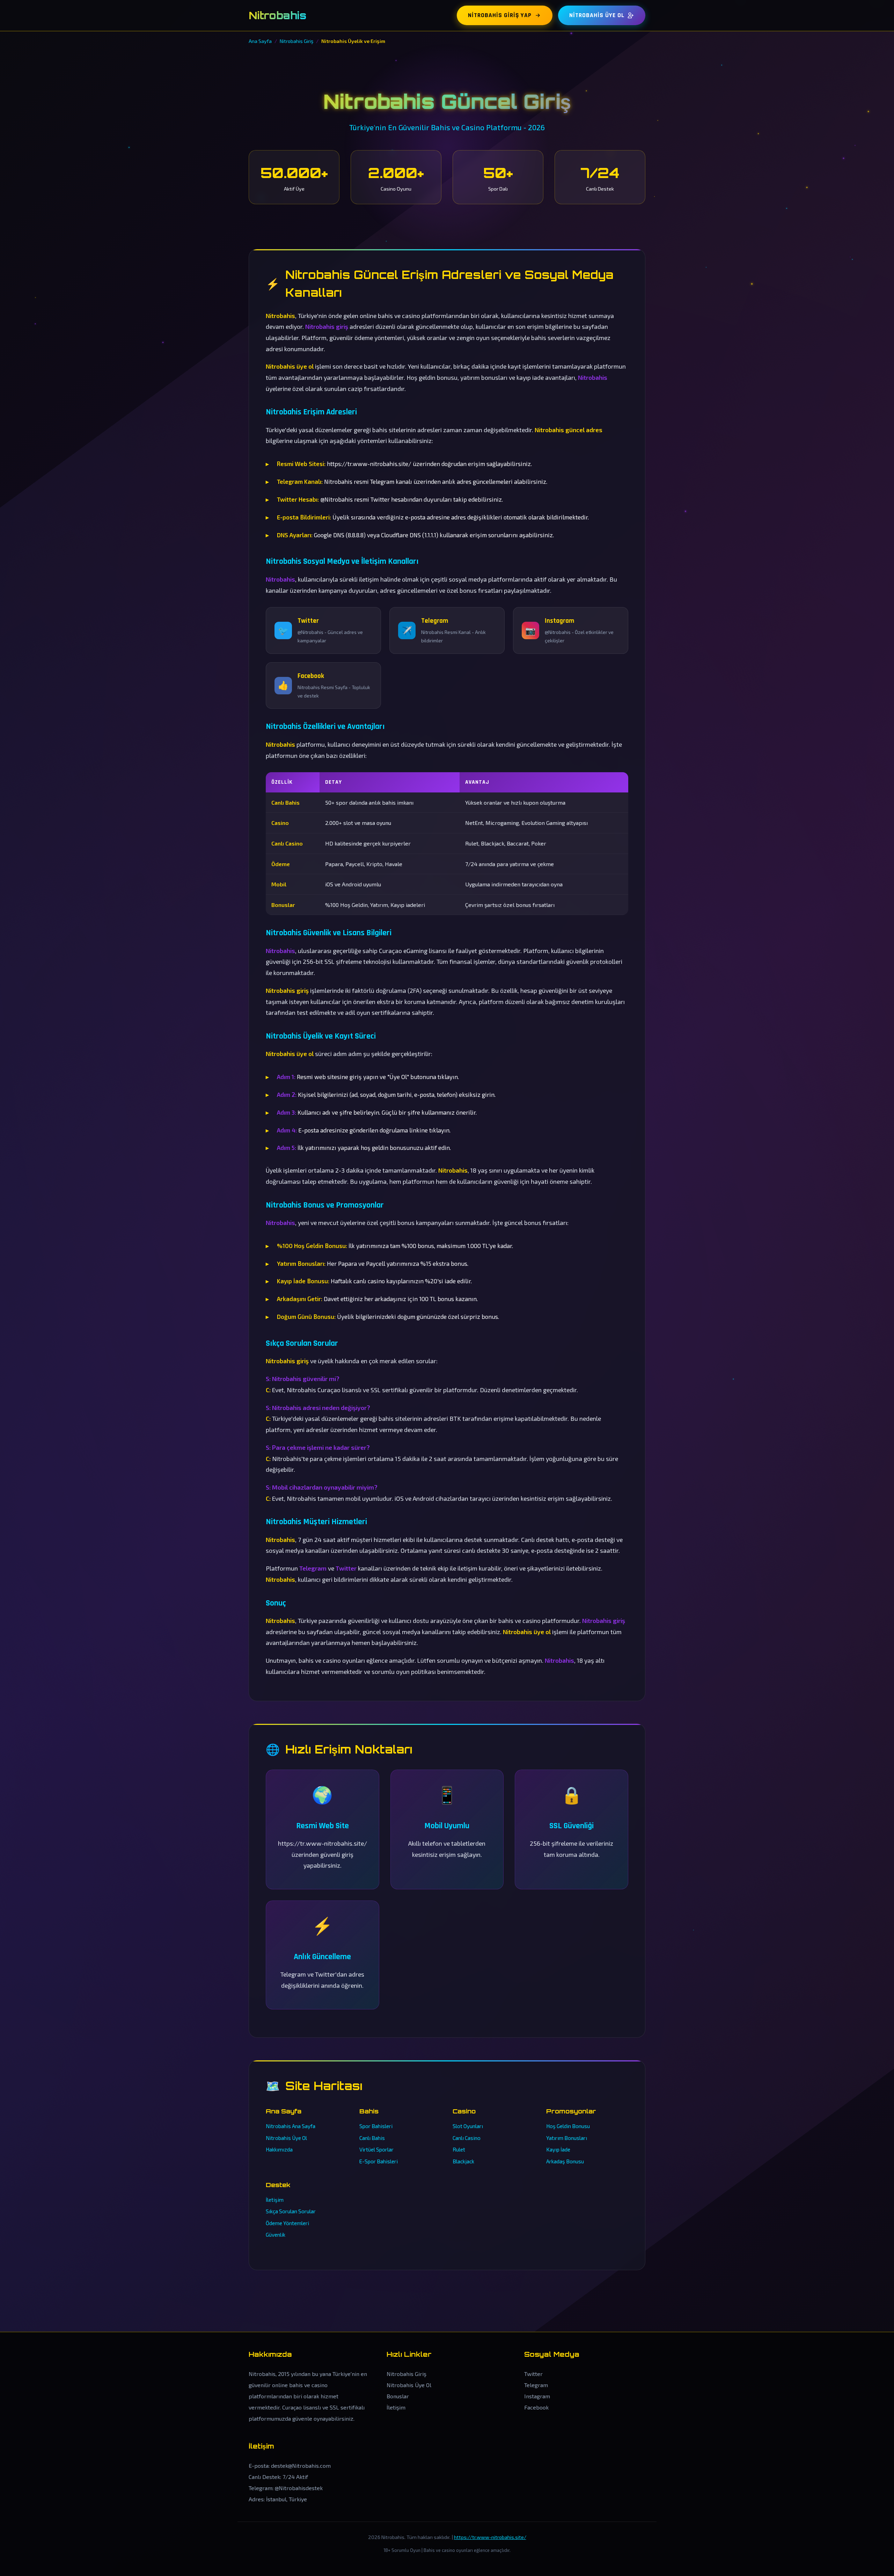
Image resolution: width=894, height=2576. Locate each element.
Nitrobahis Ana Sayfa (291, 2126)
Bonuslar (398, 2396)
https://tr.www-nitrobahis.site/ (490, 2537)
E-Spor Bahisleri (379, 2161)
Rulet (459, 2149)
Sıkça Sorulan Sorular (291, 2211)
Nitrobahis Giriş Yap (500, 15)
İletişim (275, 2200)
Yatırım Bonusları (567, 2138)
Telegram (536, 2385)
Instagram (537, 2396)
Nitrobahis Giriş (406, 2374)
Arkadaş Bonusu (565, 2161)
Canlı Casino (467, 2138)
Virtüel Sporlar (376, 2149)
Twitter (533, 2374)
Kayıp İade (558, 2149)
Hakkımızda (279, 2149)
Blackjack (463, 2161)
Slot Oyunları (468, 2126)
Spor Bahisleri (376, 2126)
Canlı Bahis (372, 2138)
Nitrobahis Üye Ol (597, 15)
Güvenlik (276, 2235)
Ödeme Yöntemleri (287, 2223)
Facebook (536, 2407)
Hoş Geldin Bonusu (568, 2126)
